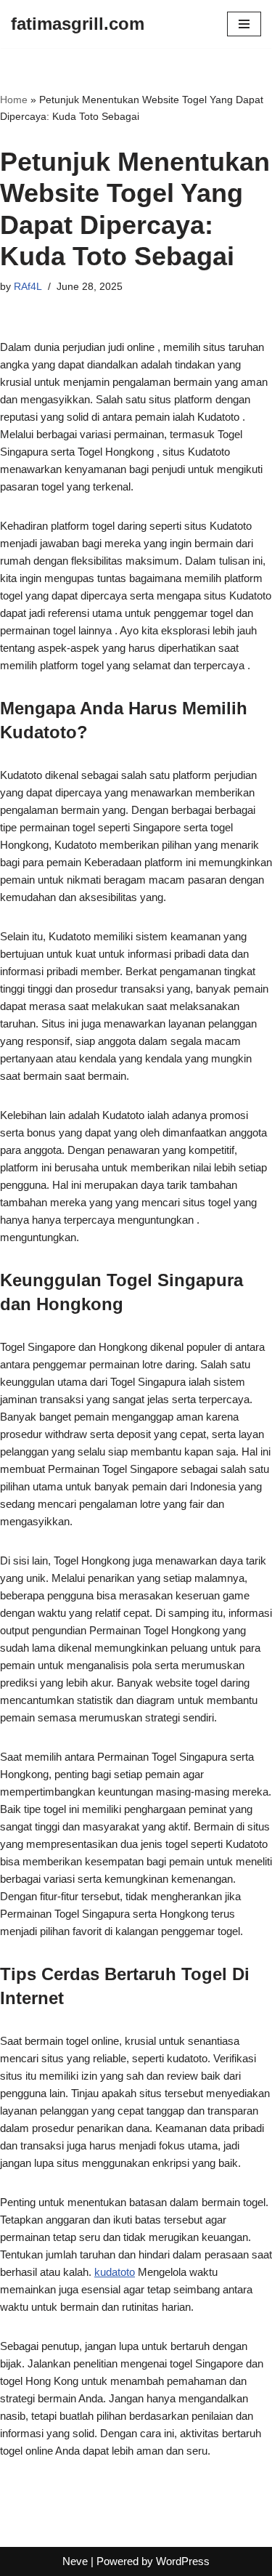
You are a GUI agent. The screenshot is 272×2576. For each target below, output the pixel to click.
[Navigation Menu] (244, 24)
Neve (75, 2561)
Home (14, 100)
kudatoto (115, 2272)
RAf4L (28, 287)
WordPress (183, 2561)
